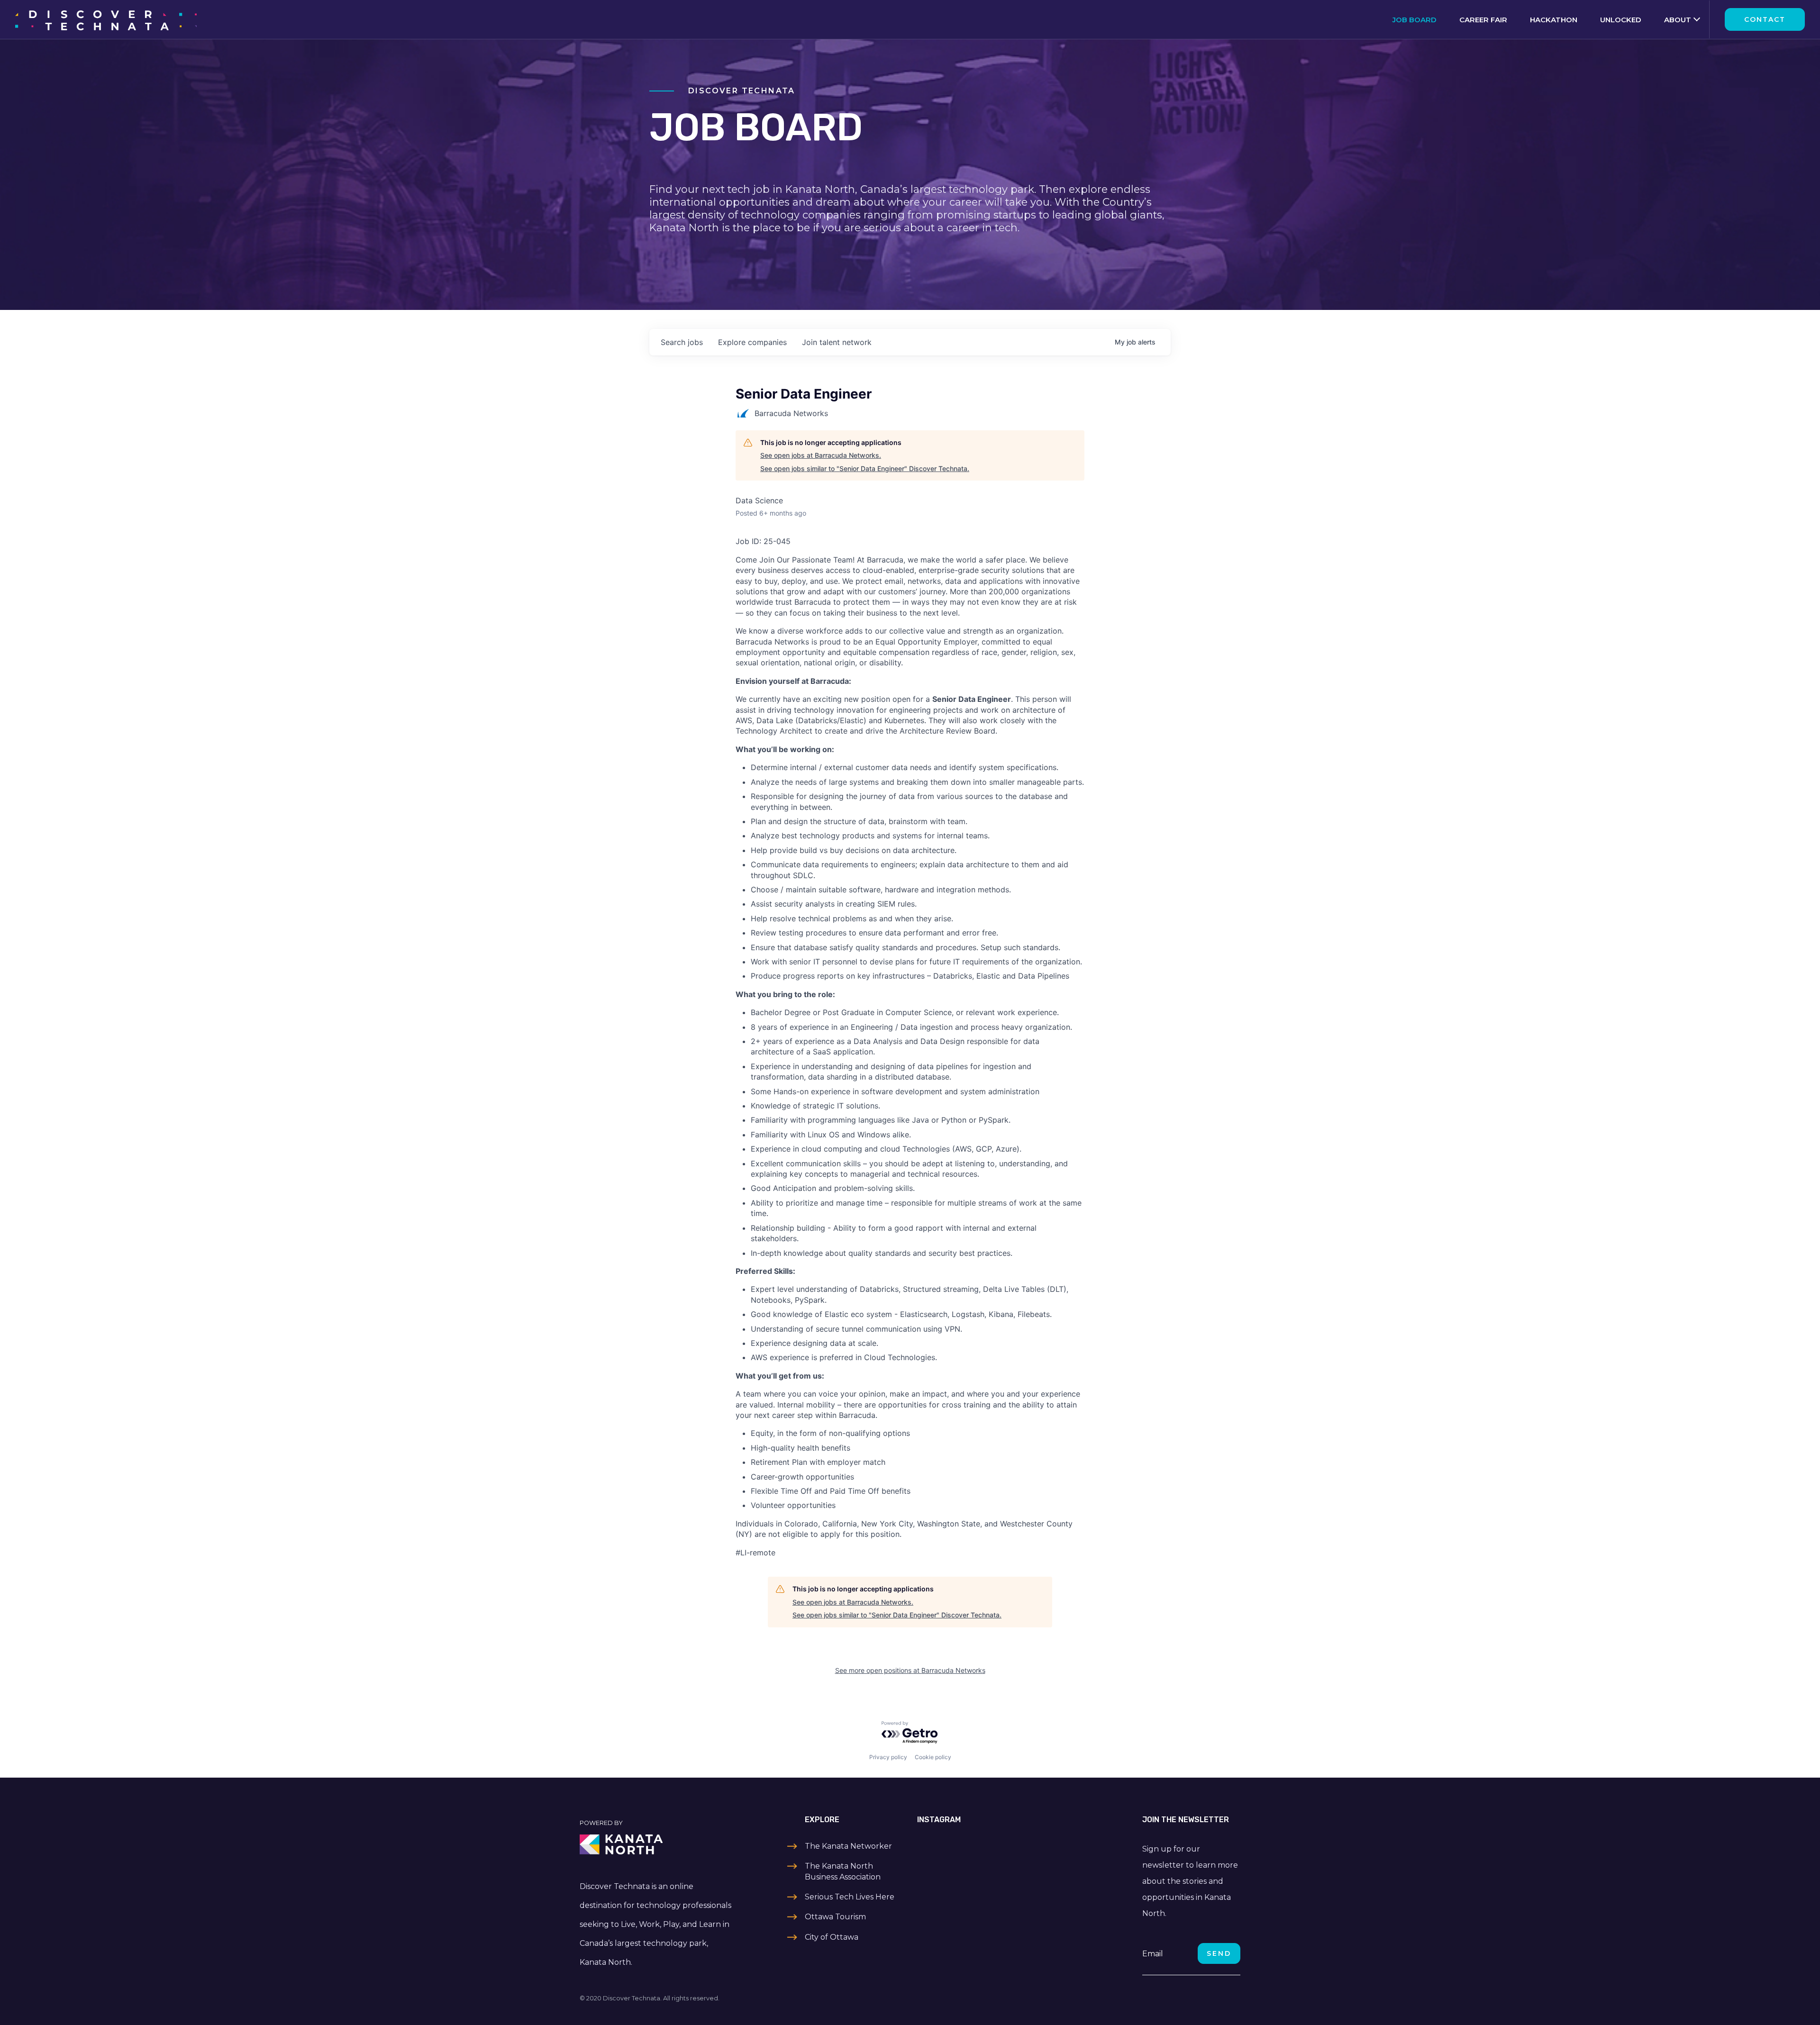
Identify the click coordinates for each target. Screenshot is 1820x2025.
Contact (1765, 19)
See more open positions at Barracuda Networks (910, 1670)
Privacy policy (888, 1757)
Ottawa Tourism (835, 1917)
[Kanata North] (657, 1844)
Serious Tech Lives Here (850, 1897)
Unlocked (1621, 20)
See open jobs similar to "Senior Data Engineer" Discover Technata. (865, 468)
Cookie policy (933, 1757)
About (1678, 20)
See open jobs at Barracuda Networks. (821, 455)
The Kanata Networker (848, 1846)
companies (752, 342)
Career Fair (1483, 20)
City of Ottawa (832, 1937)
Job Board (1415, 20)
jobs (682, 342)
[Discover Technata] (106, 19)
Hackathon (1554, 20)
